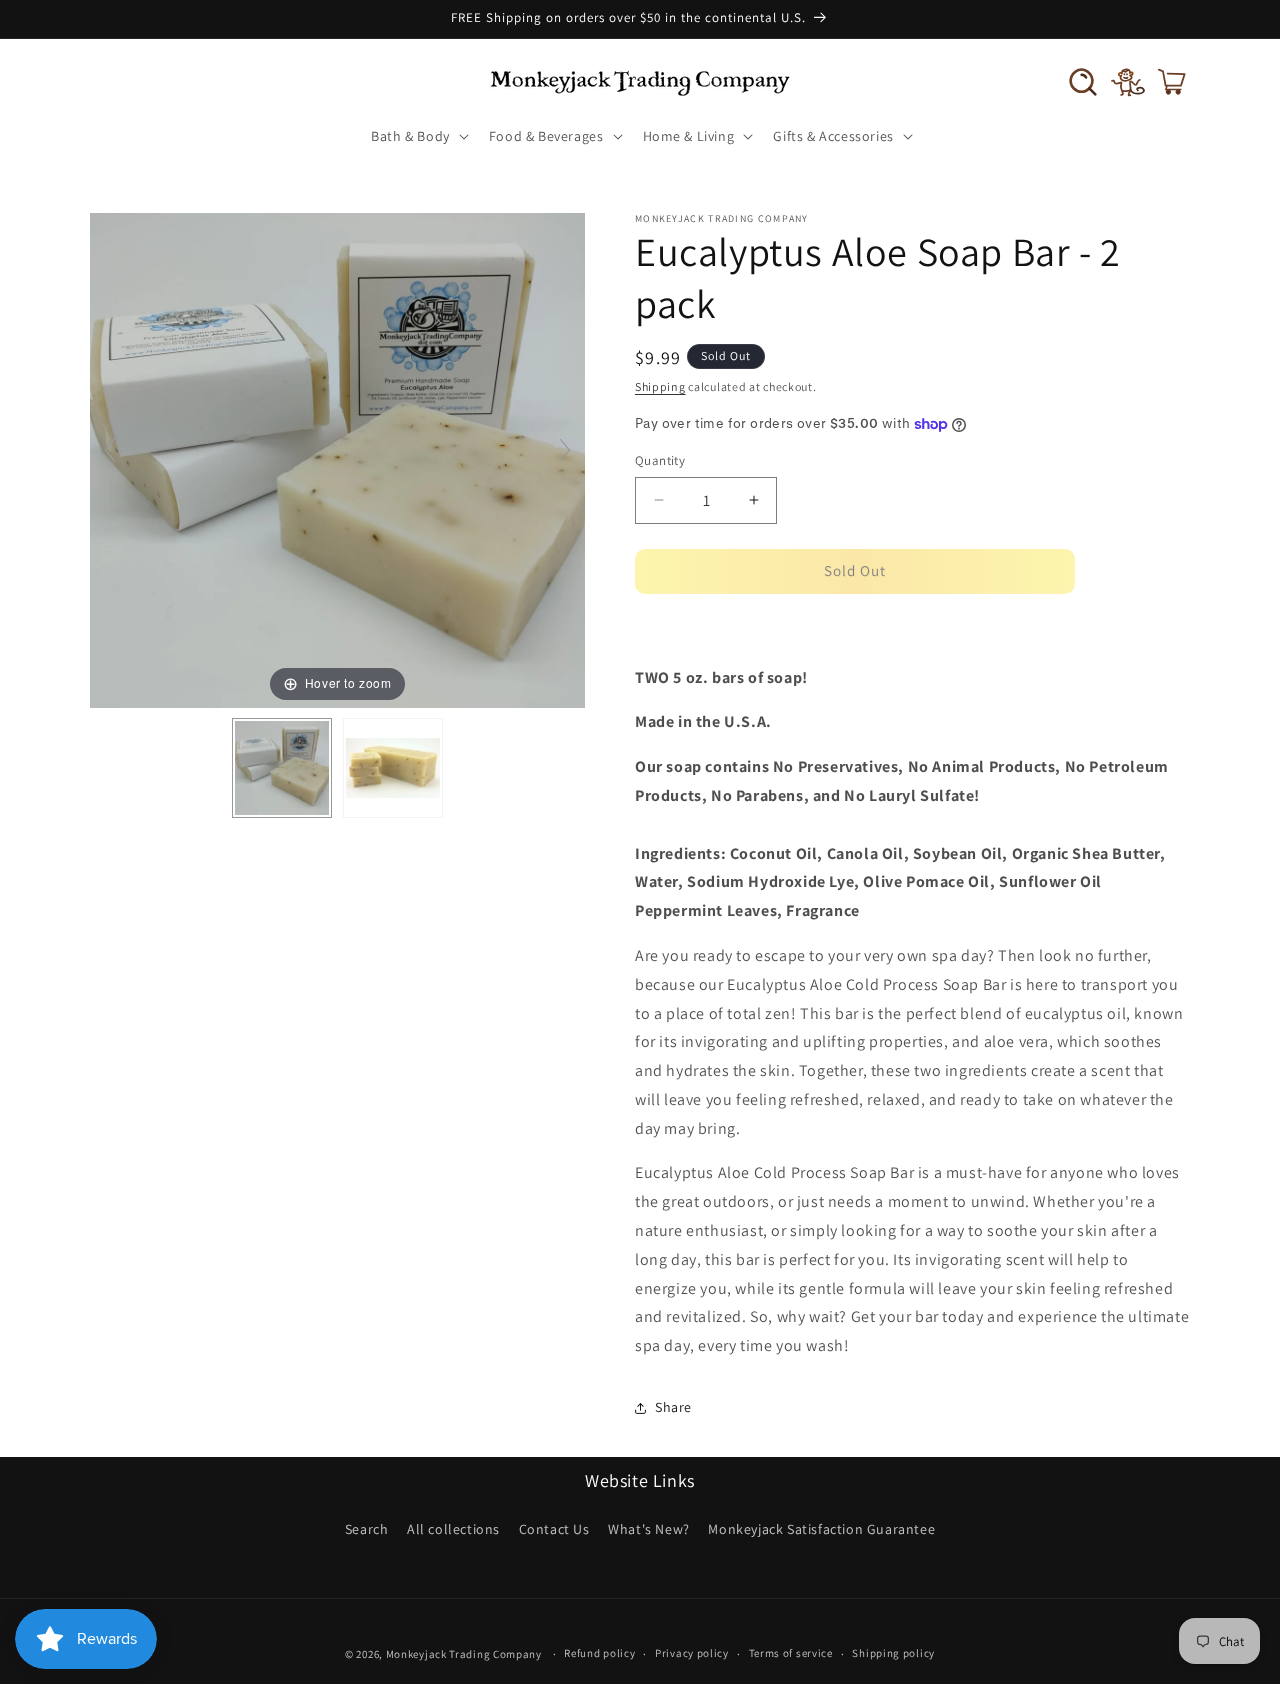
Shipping (660, 386)
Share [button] (673, 1407)
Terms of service (791, 1653)
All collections (453, 1529)
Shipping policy (893, 1653)
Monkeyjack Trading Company (464, 1654)
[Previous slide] (110, 450)
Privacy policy (692, 1653)
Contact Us (554, 1529)
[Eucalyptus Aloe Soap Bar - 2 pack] (282, 768)
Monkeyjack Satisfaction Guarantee (821, 1529)
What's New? (649, 1529)
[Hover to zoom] (337, 458)
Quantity (660, 460)
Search (367, 1529)
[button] (1083, 82)
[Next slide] (565, 450)
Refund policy (599, 1653)
